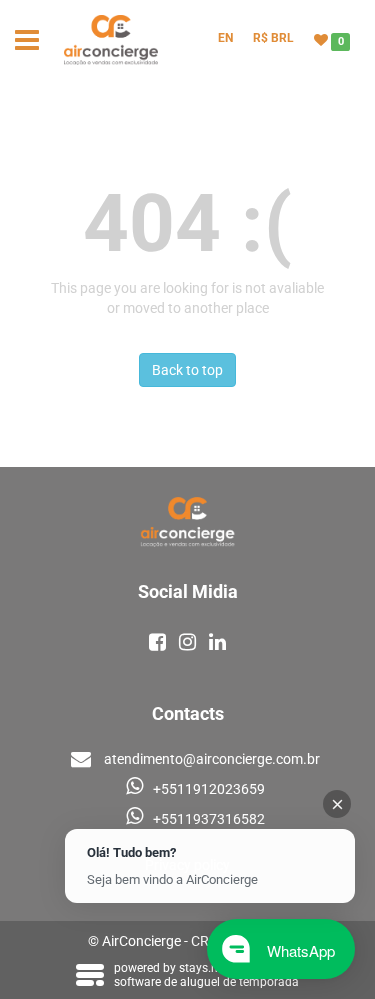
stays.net (203, 968)
